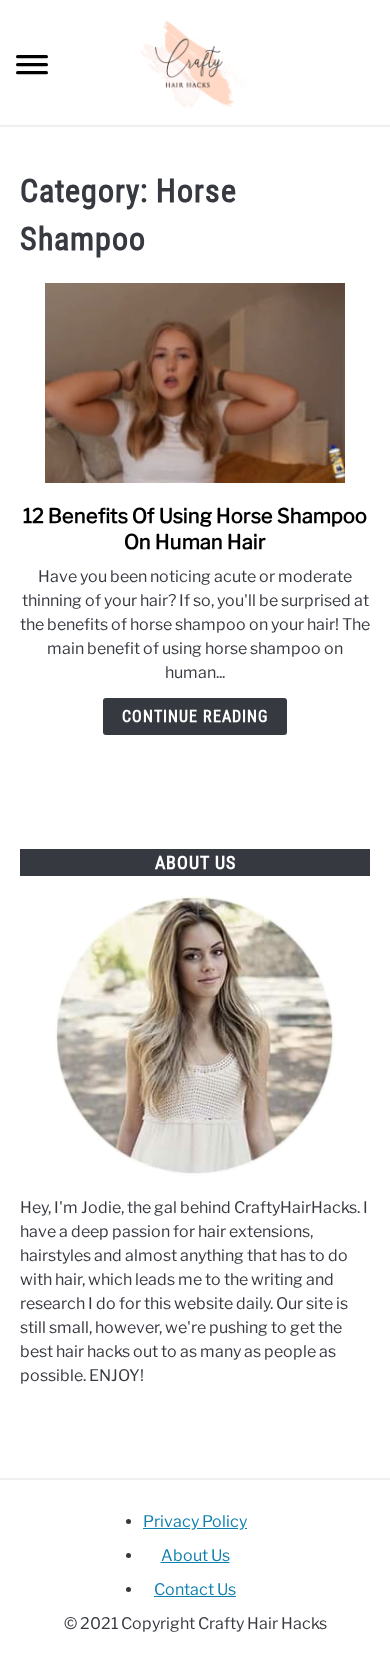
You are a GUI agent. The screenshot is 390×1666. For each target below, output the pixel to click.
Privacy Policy (195, 1521)
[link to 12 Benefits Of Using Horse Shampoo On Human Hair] (195, 383)
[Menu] (32, 67)
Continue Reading (195, 716)
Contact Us (195, 1589)
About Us (195, 1555)
